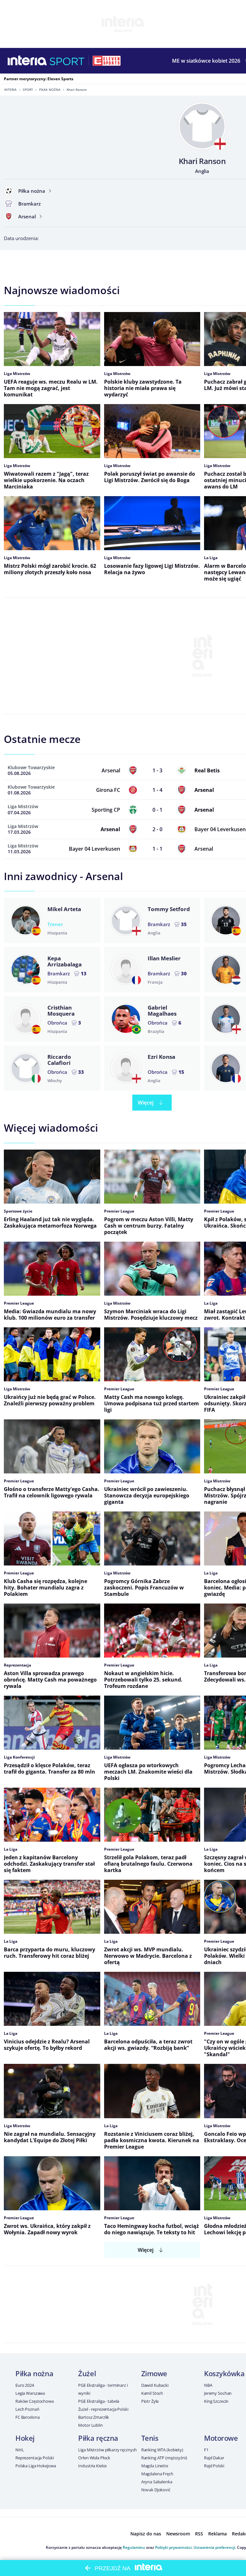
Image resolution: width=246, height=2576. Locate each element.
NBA (208, 2385)
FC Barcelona (27, 2417)
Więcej (146, 1103)
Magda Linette (155, 2466)
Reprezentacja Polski (34, 2458)
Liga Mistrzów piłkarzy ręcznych (107, 2450)
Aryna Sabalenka (157, 2482)
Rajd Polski (214, 2466)
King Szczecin (216, 2401)
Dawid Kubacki (155, 2385)
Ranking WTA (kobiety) (162, 2450)
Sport (28, 90)
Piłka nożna (50, 90)
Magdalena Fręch (157, 2474)
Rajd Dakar (214, 2458)
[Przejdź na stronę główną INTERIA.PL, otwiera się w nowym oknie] (27, 61)
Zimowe (154, 2373)
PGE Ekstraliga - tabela (99, 2401)
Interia (10, 90)
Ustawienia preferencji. (215, 2547)
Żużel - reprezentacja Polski (103, 2409)
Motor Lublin (90, 2425)
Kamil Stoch (152, 2393)
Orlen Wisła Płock (94, 2458)
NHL (20, 2450)
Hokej (25, 2438)
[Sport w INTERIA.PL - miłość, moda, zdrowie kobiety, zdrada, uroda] (67, 61)
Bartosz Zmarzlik (94, 2417)
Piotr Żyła (150, 2401)
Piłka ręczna (98, 2438)
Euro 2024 (25, 2385)
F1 (206, 2450)
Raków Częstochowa (35, 2401)
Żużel (87, 2373)
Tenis (150, 2438)
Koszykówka (224, 2373)
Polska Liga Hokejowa (36, 2466)
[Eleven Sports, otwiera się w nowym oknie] (107, 61)
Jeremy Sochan (218, 2393)
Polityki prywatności (173, 2547)
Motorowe (221, 2438)
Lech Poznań (27, 2409)
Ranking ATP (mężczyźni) (164, 2458)
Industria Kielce (92, 2466)
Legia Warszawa (30, 2393)
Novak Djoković (156, 2490)
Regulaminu (134, 2547)
